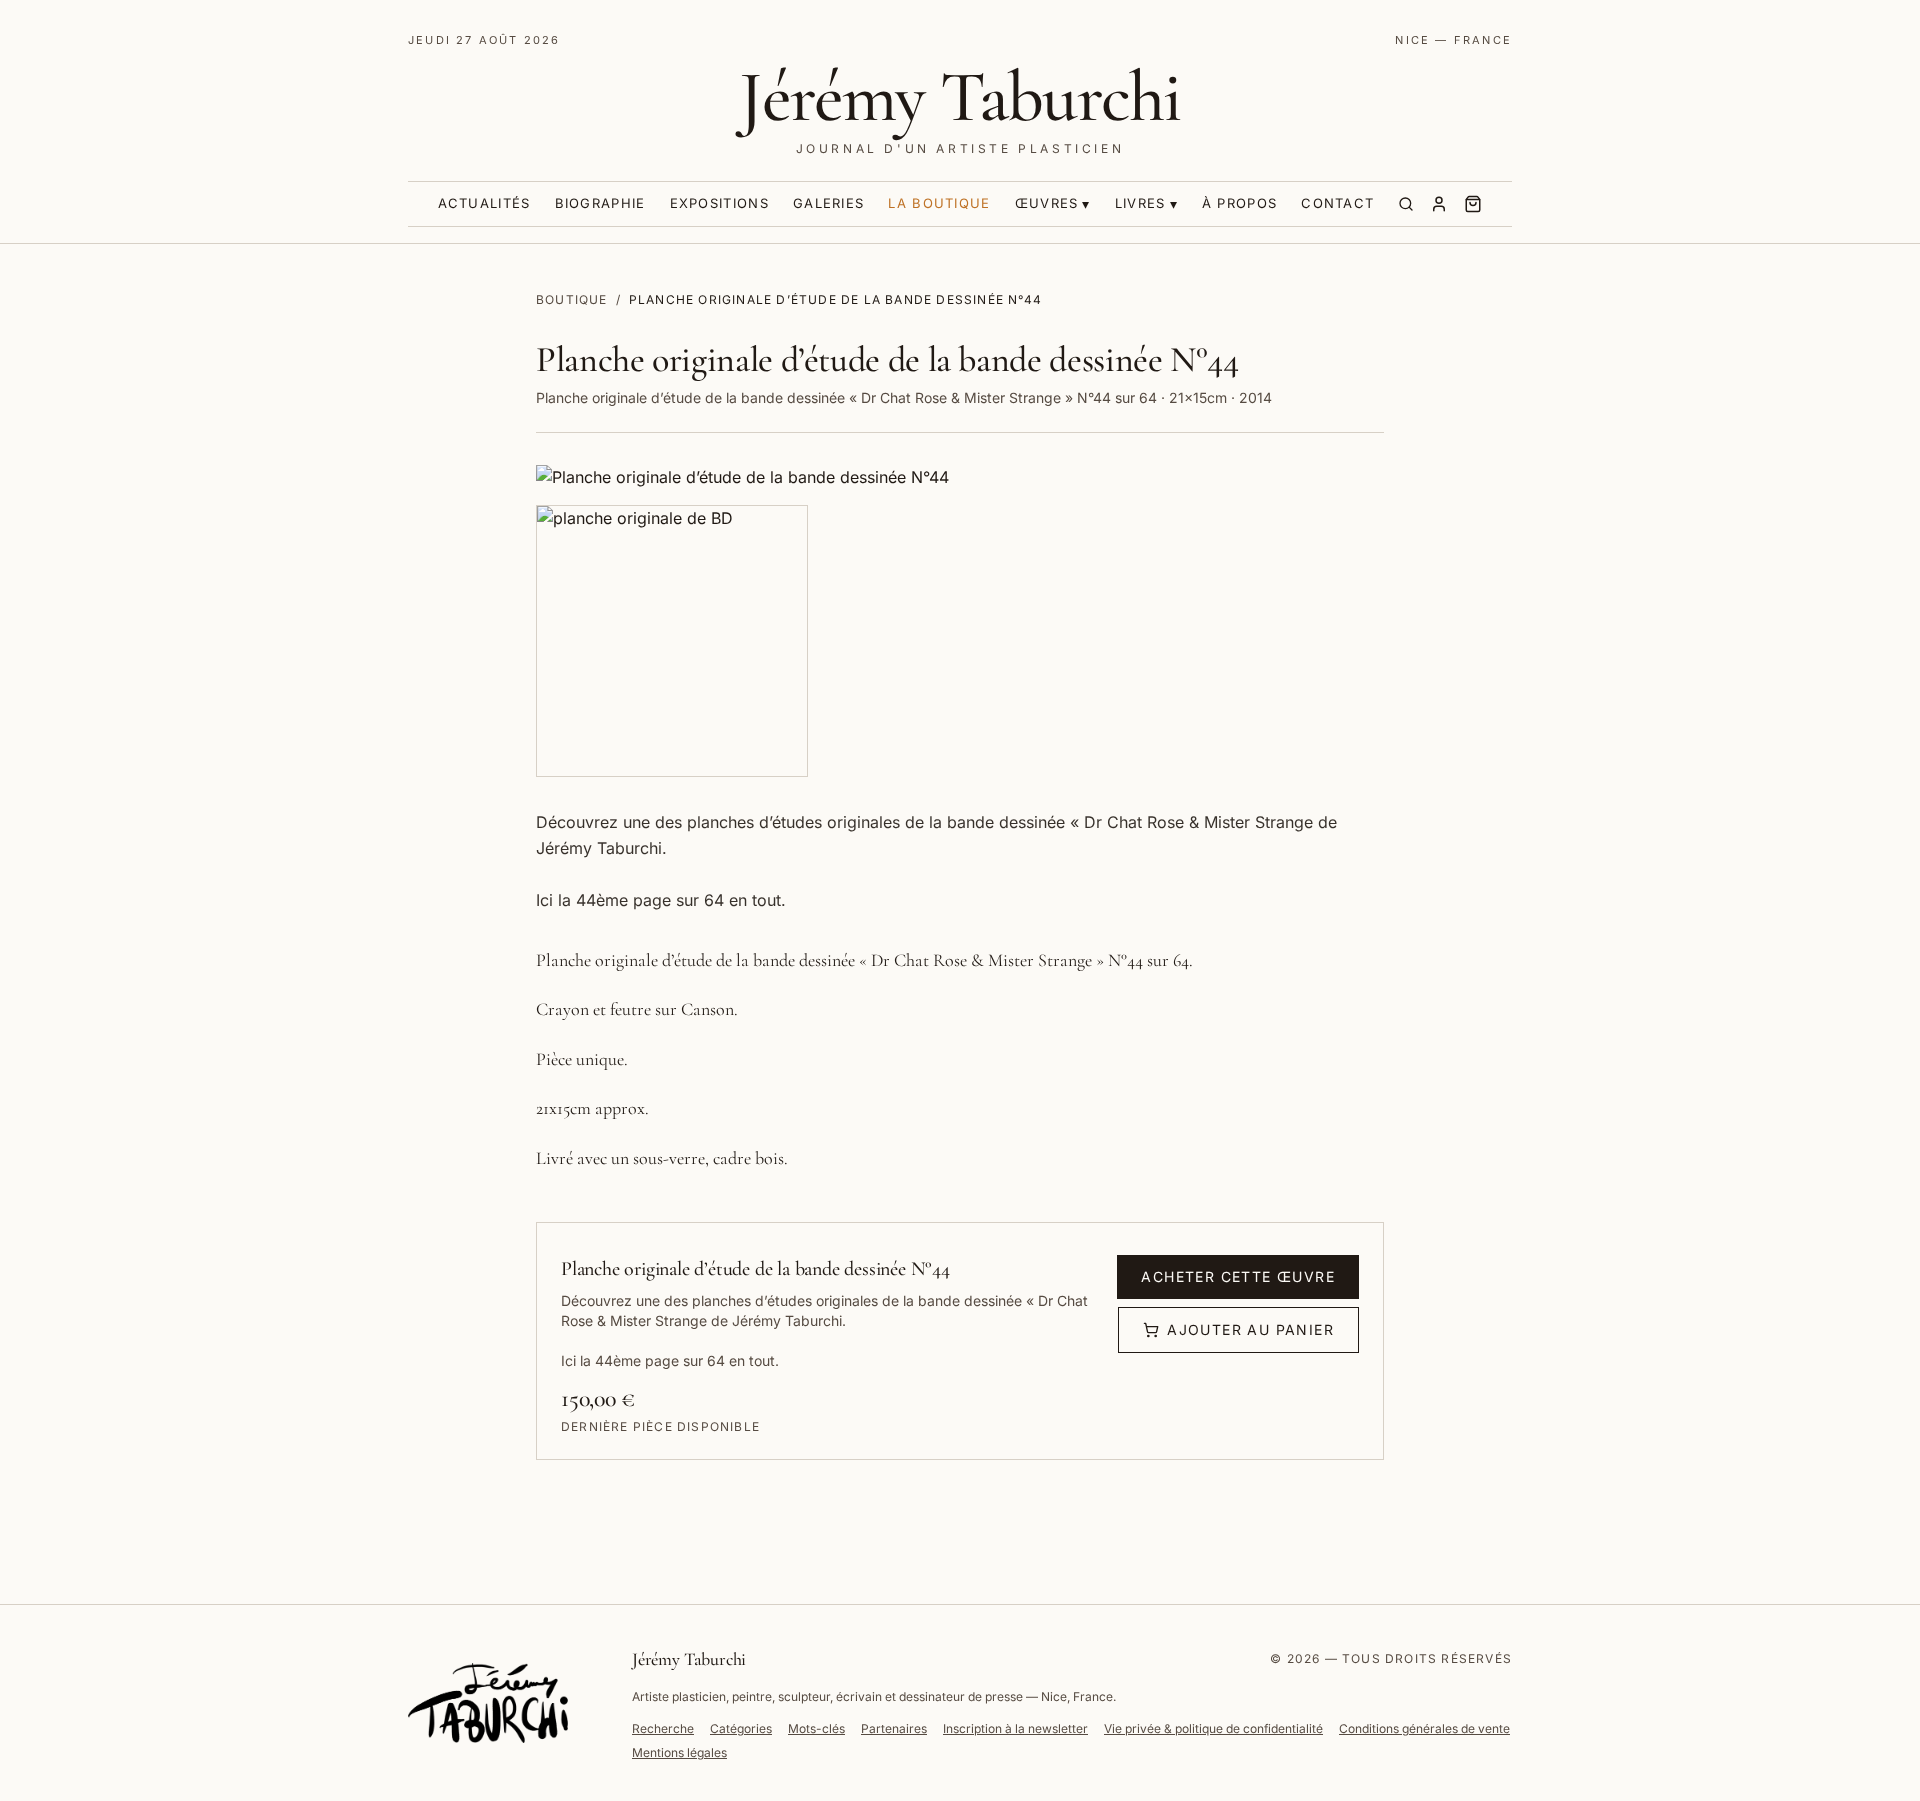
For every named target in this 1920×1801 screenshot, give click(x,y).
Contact (1337, 203)
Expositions (719, 203)
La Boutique (939, 203)
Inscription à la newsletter (1015, 1728)
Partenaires (894, 1728)
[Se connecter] (1439, 204)
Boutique (572, 299)
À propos (1239, 203)
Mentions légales (679, 1752)
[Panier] (1473, 204)
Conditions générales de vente (1424, 1728)
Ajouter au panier (1250, 1329)
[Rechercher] (1406, 204)
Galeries (828, 203)
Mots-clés (816, 1728)
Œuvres (1047, 203)
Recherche (663, 1728)
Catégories (741, 1728)
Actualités (484, 203)
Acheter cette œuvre (1238, 1276)
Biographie (600, 203)
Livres (1140, 203)
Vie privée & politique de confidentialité (1213, 1728)
